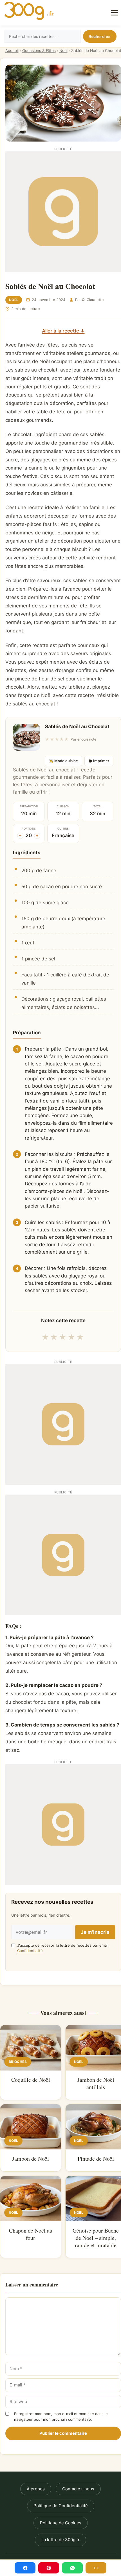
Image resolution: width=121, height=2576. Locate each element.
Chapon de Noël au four (31, 2234)
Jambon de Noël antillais (96, 2083)
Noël (63, 51)
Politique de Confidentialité (61, 2506)
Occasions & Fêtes (39, 51)
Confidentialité (30, 1951)
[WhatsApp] (72, 2568)
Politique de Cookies (61, 2523)
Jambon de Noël (31, 2159)
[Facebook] (25, 2568)
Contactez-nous (78, 2489)
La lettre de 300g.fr (60, 2540)
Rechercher (100, 36)
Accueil (12, 51)
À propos (36, 2489)
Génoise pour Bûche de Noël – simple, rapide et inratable (96, 2238)
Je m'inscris (95, 1932)
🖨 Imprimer (99, 761)
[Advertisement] (60, 212)
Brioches (18, 2062)
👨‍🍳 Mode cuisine (63, 761)
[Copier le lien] (96, 2568)
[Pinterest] (49, 2568)
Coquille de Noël (31, 2080)
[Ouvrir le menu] (115, 13)
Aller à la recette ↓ (63, 331)
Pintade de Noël (96, 2159)
